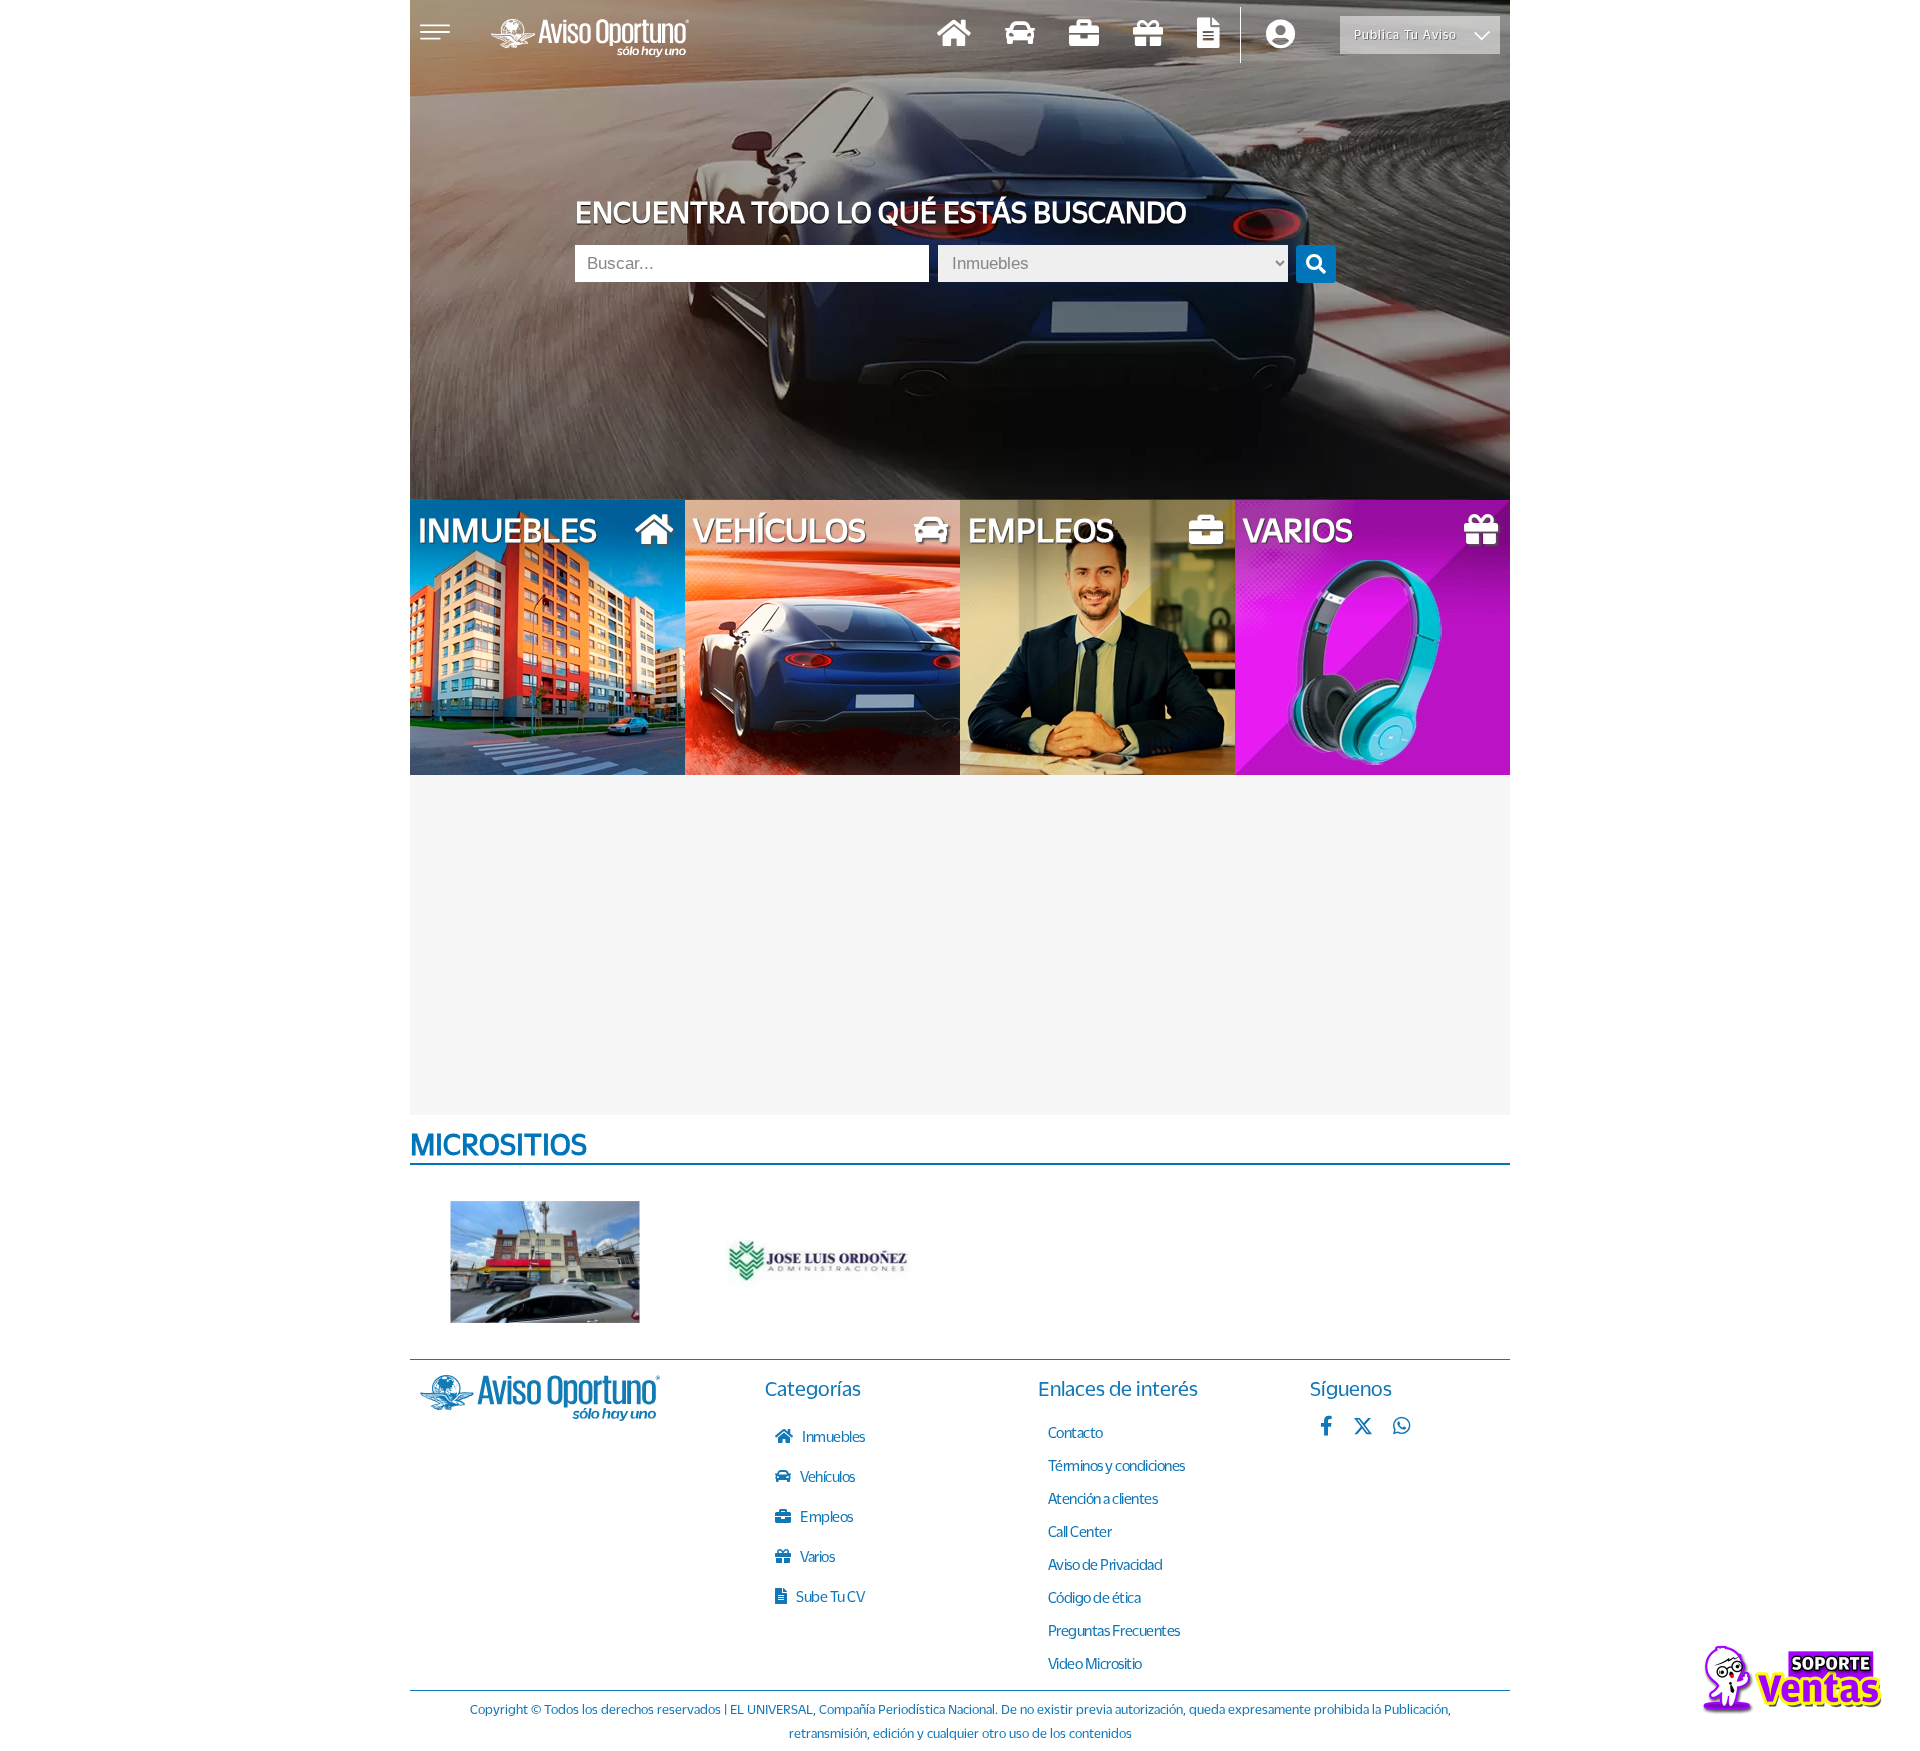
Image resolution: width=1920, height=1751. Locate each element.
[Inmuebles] (954, 35)
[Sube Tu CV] (1208, 35)
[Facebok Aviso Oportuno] (1326, 1428)
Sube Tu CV (829, 1596)
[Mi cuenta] (1280, 35)
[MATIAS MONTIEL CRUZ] (545, 1262)
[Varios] (1148, 35)
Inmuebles (832, 1436)
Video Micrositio (1095, 1663)
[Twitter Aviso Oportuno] (1363, 1428)
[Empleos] (1084, 35)
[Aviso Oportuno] (540, 1415)
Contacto (1075, 1432)
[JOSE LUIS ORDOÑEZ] (820, 1262)
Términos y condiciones (1116, 1465)
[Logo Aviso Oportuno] (590, 40)
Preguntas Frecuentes (1114, 1630)
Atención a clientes (1103, 1498)
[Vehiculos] (1020, 35)
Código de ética (1094, 1597)
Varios (816, 1556)
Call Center (1080, 1531)
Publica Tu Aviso (1405, 34)
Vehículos (826, 1476)
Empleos (825, 1516)
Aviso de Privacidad (1105, 1564)
